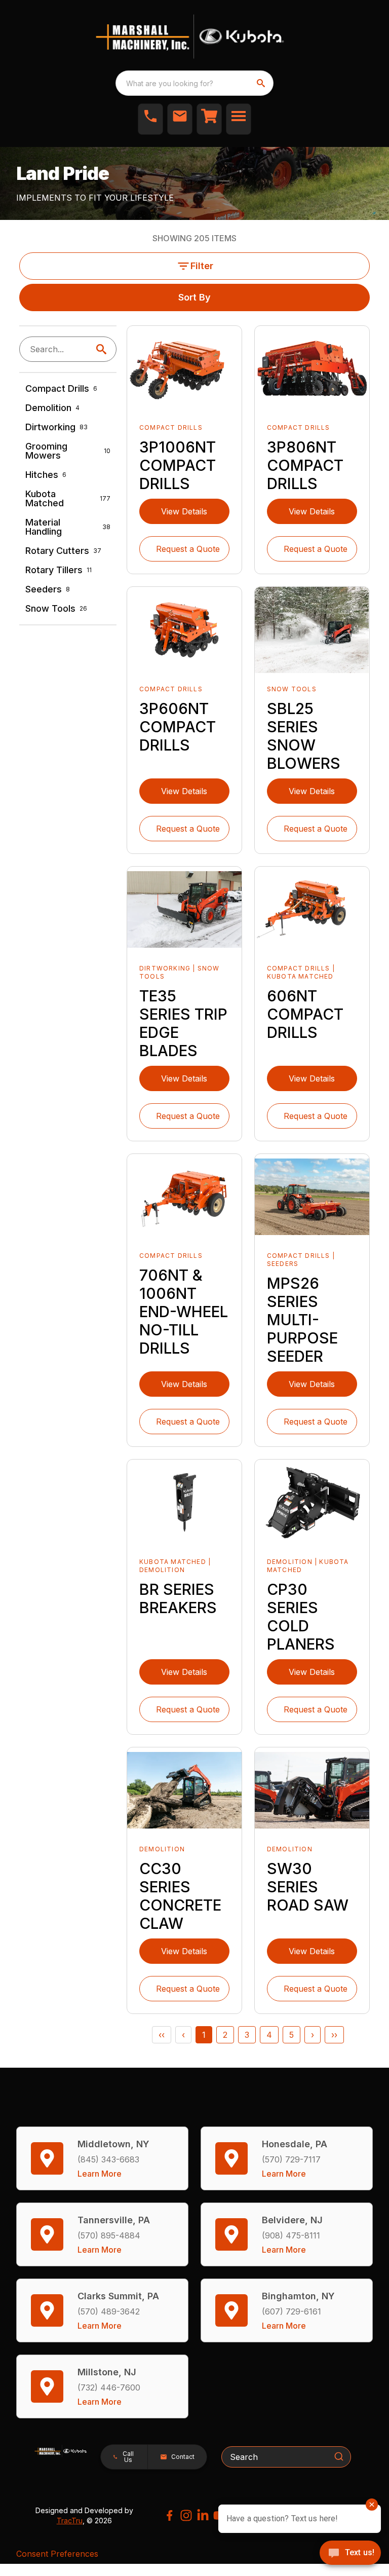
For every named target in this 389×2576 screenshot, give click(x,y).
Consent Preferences (57, 2554)
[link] (209, 119)
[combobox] (194, 83)
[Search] (339, 2456)
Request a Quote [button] (188, 549)
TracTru (70, 2521)
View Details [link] (184, 511)
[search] (262, 83)
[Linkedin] (203, 2515)
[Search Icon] (103, 349)
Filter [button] (202, 266)
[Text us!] (350, 2554)
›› (334, 2035)
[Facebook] (169, 2515)
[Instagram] (186, 2515)
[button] (150, 119)
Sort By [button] (194, 297)
